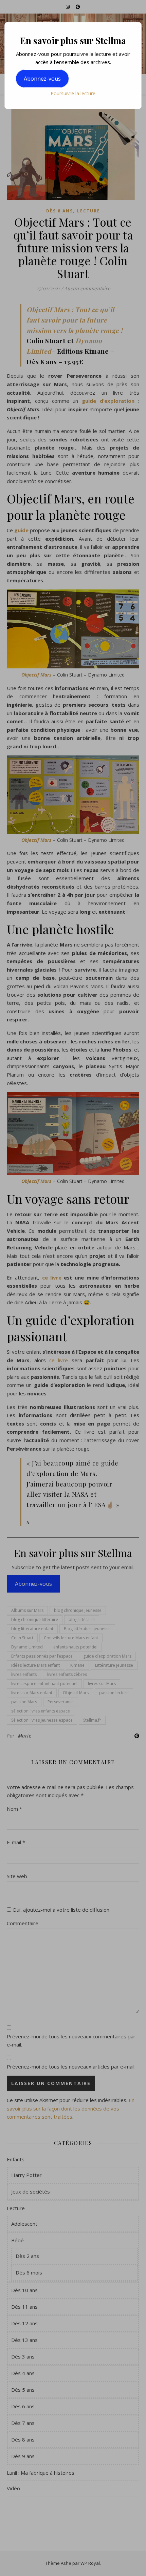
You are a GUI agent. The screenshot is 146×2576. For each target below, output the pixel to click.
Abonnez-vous (42, 79)
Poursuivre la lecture (73, 93)
